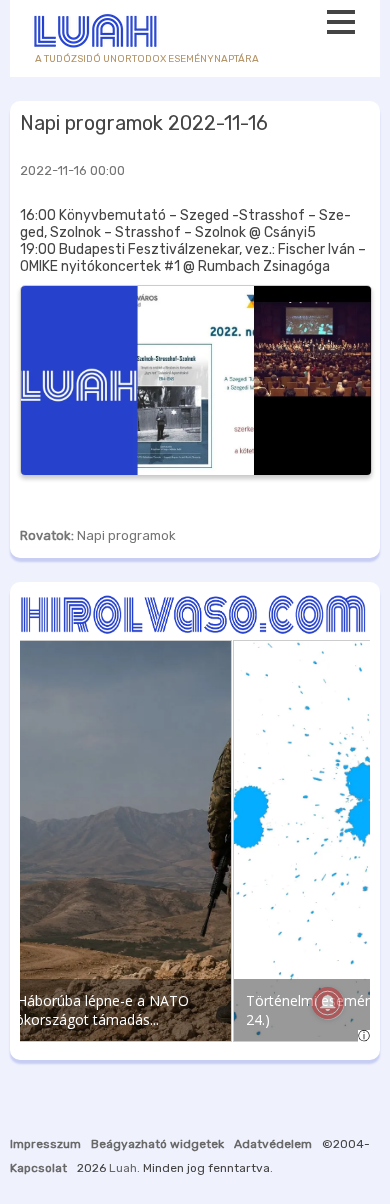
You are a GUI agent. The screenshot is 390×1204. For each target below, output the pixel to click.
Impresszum (45, 1144)
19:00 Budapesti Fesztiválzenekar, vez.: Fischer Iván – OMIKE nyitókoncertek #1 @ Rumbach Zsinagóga (193, 258)
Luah (123, 1168)
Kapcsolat (38, 1168)
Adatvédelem (273, 1144)
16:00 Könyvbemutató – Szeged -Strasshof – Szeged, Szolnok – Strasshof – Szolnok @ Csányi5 (185, 224)
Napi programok (126, 535)
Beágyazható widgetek (157, 1144)
